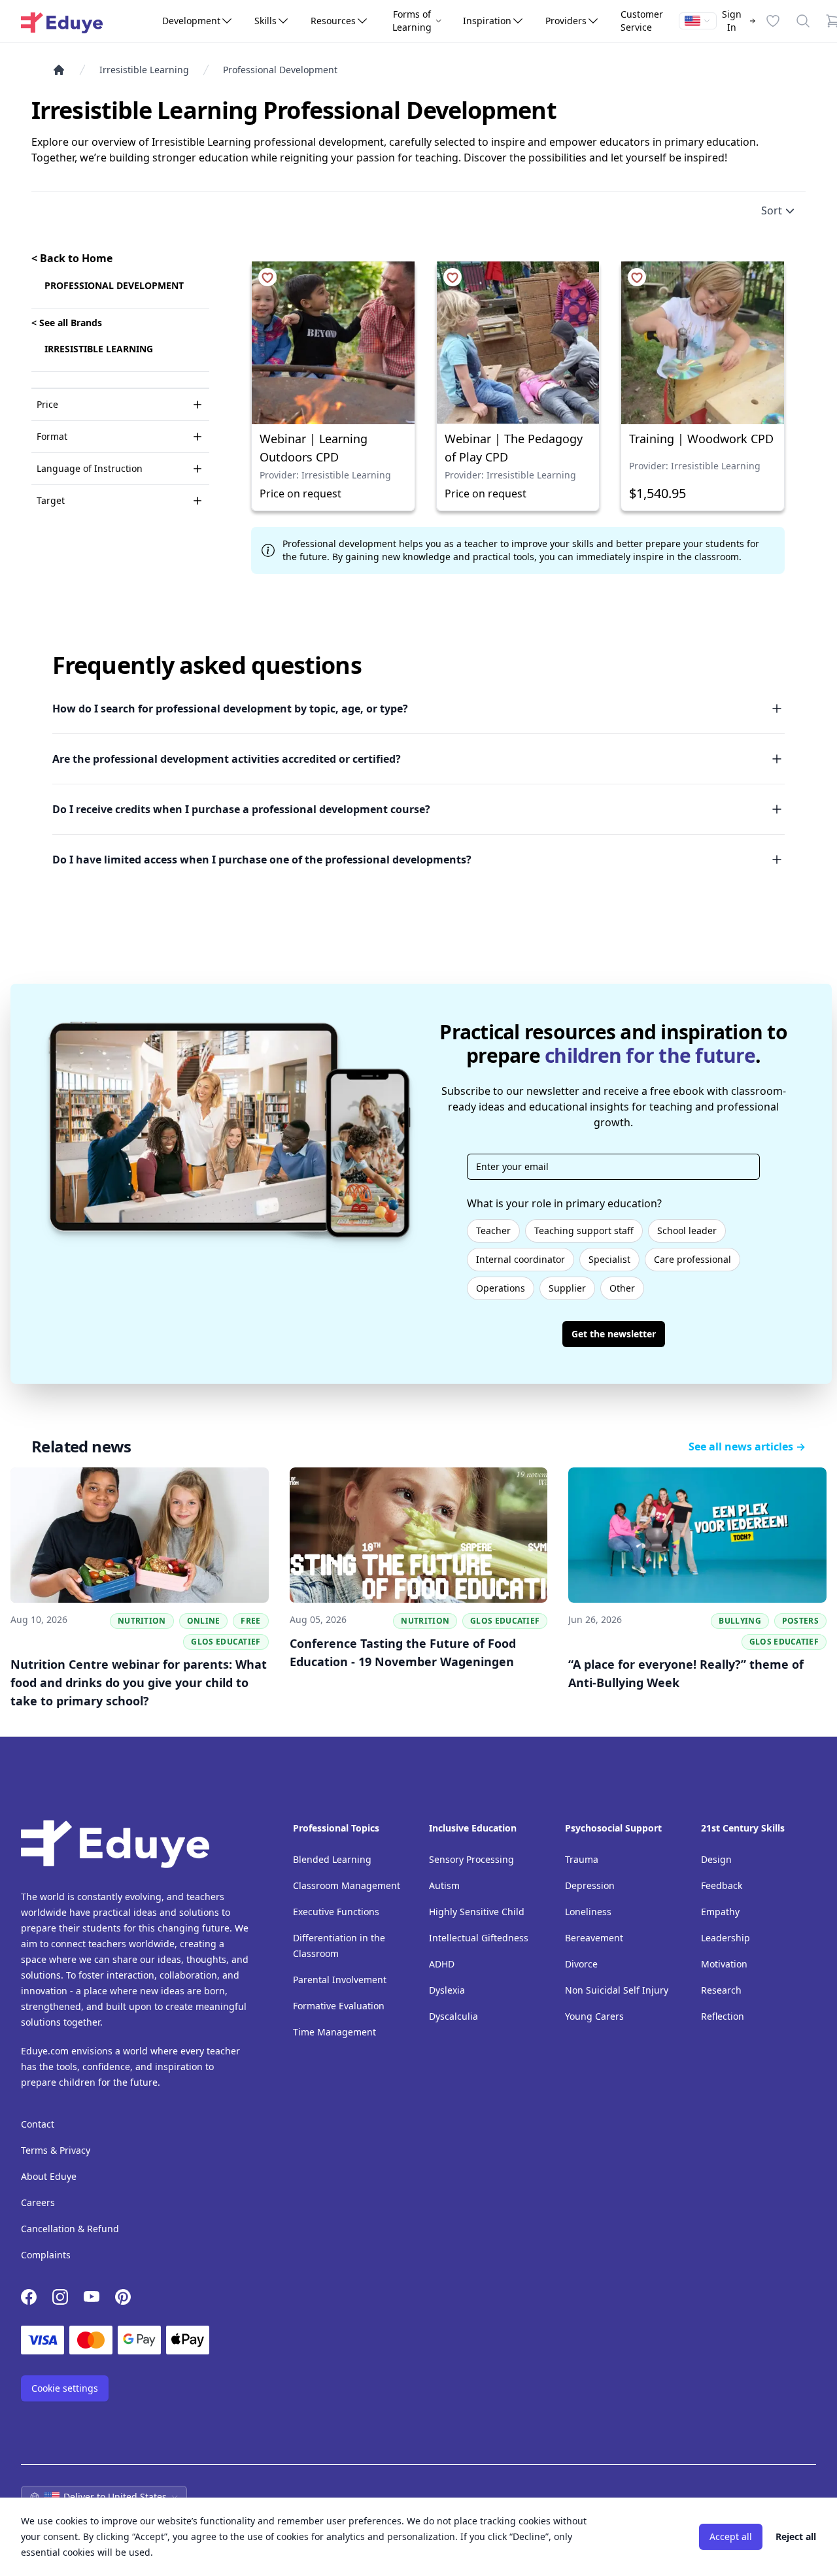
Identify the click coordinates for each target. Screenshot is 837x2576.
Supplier (567, 1288)
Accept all (731, 2536)
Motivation (724, 1964)
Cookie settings (65, 2388)
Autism (444, 1885)
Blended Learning (332, 1859)
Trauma (582, 1859)
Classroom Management (347, 1885)
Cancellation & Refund (70, 2229)
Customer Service (642, 21)
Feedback (722, 1885)
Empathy (720, 1912)
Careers (38, 2202)
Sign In (732, 21)
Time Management (334, 2032)
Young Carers (594, 2016)
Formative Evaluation (339, 2006)
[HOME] (64, 70)
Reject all (796, 2536)
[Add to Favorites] (267, 277)
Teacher (493, 1230)
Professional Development (280, 70)
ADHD (442, 1964)
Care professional (692, 1259)
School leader (687, 1230)
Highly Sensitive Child (477, 1912)
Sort (772, 210)
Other (622, 1288)
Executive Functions (336, 1912)
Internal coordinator (521, 1259)
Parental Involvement (340, 1980)
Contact (38, 2124)
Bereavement (594, 1938)
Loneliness (588, 1912)
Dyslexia (447, 1990)
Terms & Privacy (56, 2150)
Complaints (46, 2255)
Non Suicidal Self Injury (617, 1990)
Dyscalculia (453, 2016)
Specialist (609, 1259)
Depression (590, 1885)
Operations (501, 1288)
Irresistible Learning (144, 70)
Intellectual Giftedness (479, 1938)
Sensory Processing (471, 1859)
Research (721, 1990)
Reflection (723, 2016)
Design (716, 1859)
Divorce (581, 1964)
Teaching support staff (584, 1230)
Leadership (726, 1938)
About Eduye (49, 2176)
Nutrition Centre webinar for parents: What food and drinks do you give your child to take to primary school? (139, 1682)
